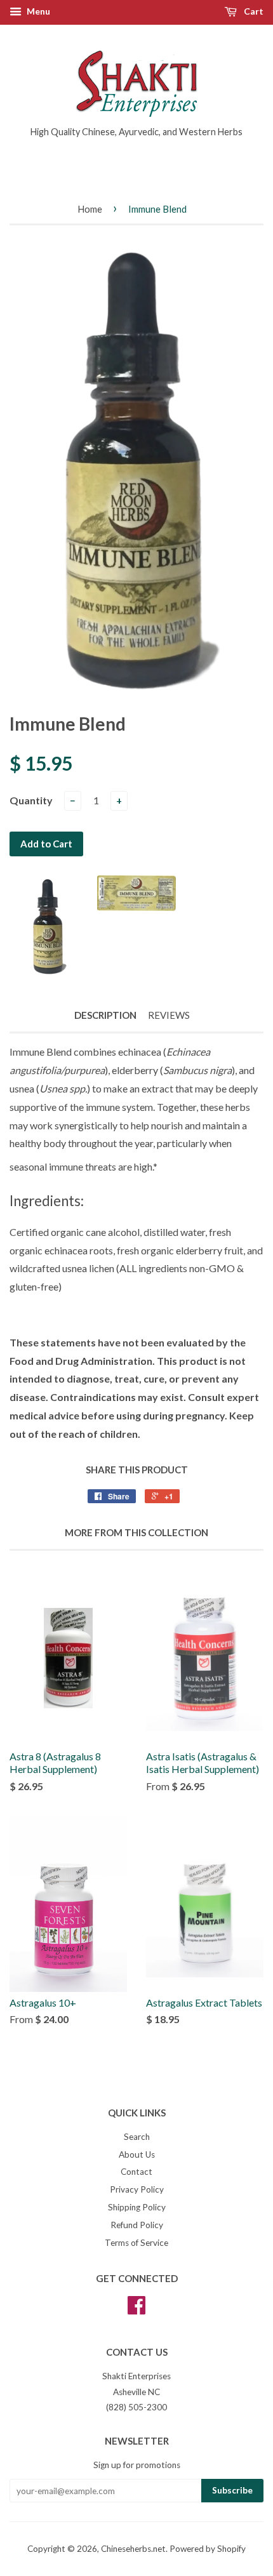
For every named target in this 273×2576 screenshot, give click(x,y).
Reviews (169, 1015)
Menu (37, 11)
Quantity (31, 800)
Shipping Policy (137, 2207)
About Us (137, 2154)
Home (90, 209)
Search (137, 2137)
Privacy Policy (137, 2189)
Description (105, 1015)
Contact (136, 2172)
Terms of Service (136, 2243)
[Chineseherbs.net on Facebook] (136, 2309)
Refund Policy (137, 2225)
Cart (253, 11)
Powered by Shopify (208, 2549)
